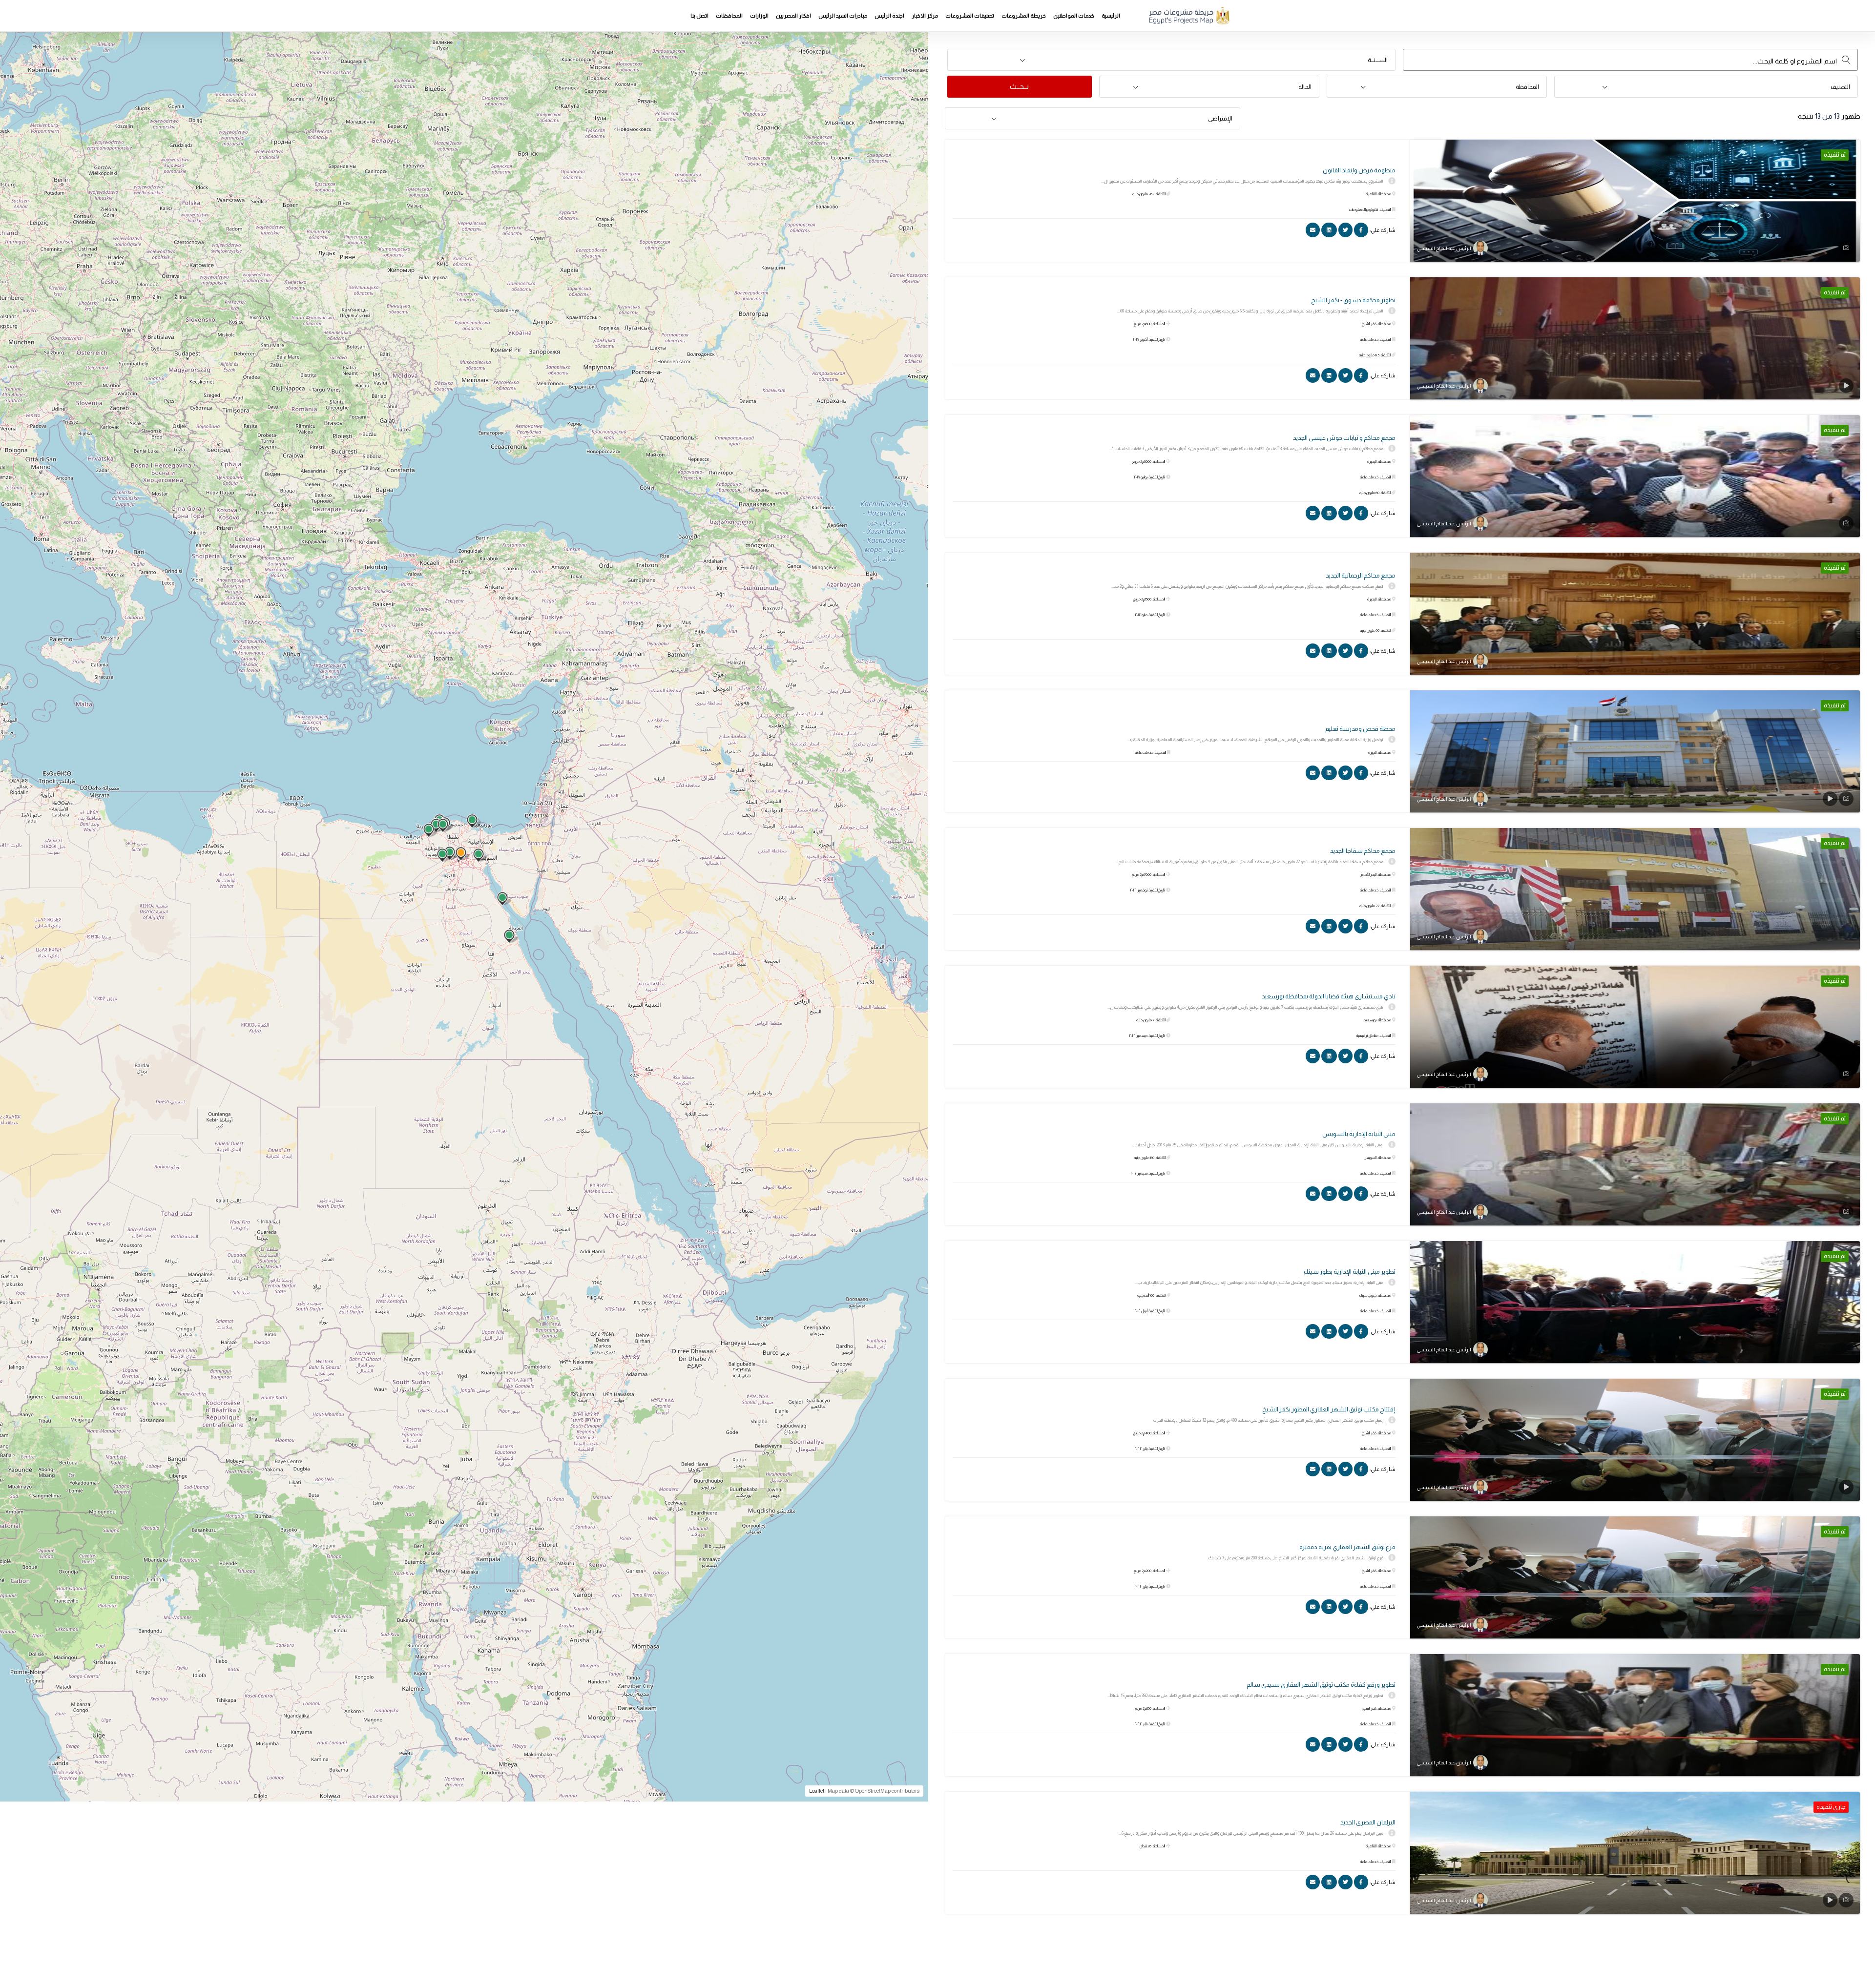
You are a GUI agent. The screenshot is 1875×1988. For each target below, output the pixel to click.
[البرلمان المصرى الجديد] (1635, 1853)
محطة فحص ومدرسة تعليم (1360, 729)
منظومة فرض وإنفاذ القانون (1359, 170)
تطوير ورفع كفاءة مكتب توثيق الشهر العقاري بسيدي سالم (1321, 1685)
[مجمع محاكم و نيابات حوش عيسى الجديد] (1635, 476)
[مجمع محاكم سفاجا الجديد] (1635, 889)
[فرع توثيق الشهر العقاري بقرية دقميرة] (1635, 1577)
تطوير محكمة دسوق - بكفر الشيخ (1353, 300)
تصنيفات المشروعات (970, 16)
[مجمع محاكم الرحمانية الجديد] (1635, 614)
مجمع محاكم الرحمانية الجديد (1361, 575)
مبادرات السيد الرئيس (843, 16)
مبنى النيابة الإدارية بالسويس (1359, 1134)
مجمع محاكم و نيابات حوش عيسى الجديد (1344, 438)
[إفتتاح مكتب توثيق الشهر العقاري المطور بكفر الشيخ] (1635, 1440)
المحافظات (729, 16)
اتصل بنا (699, 16)
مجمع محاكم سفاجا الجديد (1363, 851)
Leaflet (817, 1791)
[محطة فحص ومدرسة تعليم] (1635, 751)
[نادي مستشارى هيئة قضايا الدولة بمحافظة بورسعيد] (1635, 1027)
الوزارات (759, 16)
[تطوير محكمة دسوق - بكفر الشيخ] (1635, 338)
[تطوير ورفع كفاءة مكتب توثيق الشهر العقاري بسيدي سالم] (1635, 1715)
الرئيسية (1111, 16)
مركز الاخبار (925, 16)
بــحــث (1019, 86)
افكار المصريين (793, 16)
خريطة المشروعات (1024, 16)
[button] (1171, 60)
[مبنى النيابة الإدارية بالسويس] (1635, 1164)
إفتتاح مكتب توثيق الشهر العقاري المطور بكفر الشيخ (1329, 1409)
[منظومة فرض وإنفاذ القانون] (1635, 201)
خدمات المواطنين (1074, 16)
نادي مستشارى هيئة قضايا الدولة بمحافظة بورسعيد (1329, 996)
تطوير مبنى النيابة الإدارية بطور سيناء (1350, 1272)
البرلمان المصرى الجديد (1368, 1822)
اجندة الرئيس (889, 16)
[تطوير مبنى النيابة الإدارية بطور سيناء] (1635, 1302)
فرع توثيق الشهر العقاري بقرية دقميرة (1347, 1547)
